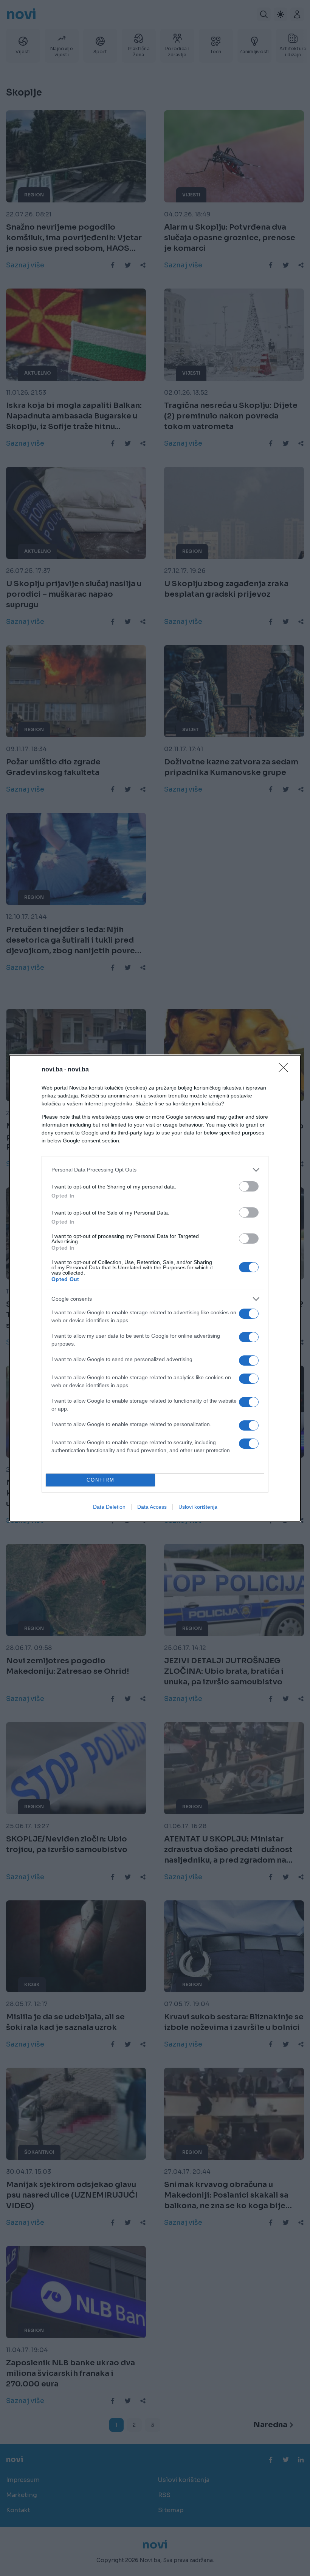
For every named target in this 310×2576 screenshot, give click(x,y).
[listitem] (155, 1170)
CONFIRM (101, 1480)
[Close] (286, 1070)
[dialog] (155, 1288)
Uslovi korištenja (198, 1507)
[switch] (249, 1186)
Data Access (152, 1507)
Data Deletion (109, 1507)
